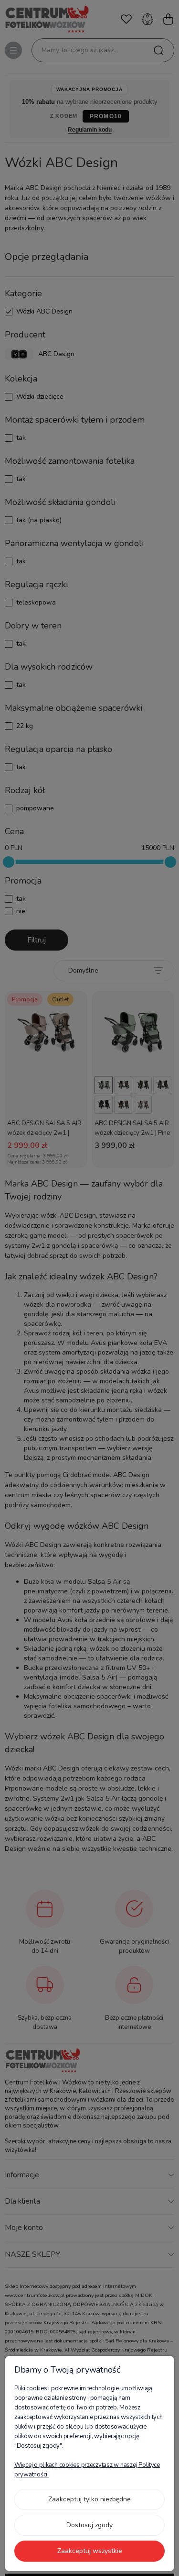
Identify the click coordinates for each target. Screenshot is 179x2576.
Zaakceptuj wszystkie (90, 2551)
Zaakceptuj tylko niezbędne (89, 2499)
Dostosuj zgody (89, 2525)
